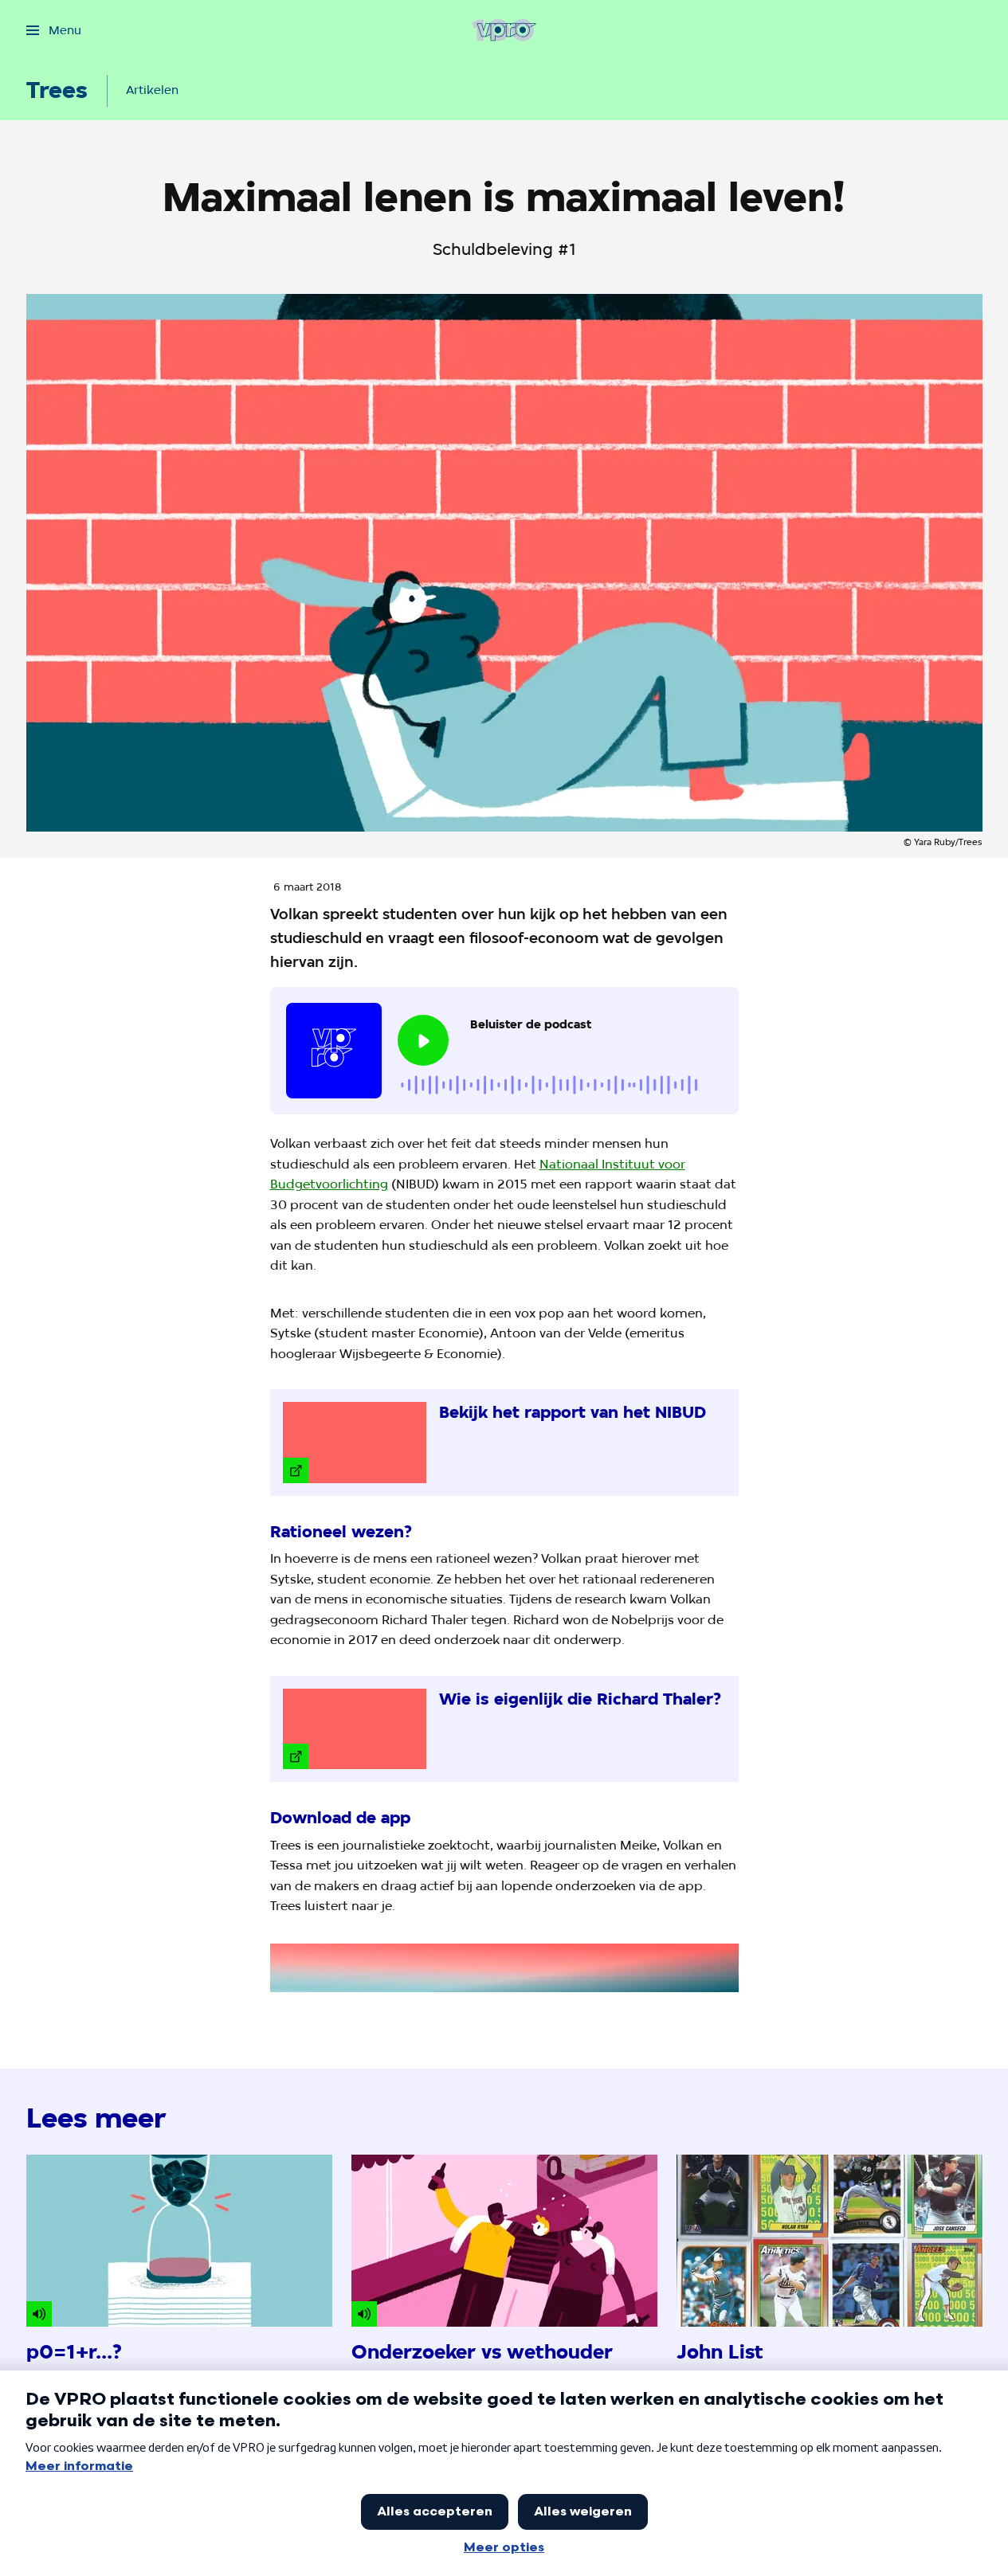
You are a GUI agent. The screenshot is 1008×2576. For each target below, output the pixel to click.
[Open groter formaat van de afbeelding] (504, 1968)
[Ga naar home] (504, 30)
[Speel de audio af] (423, 1040)
